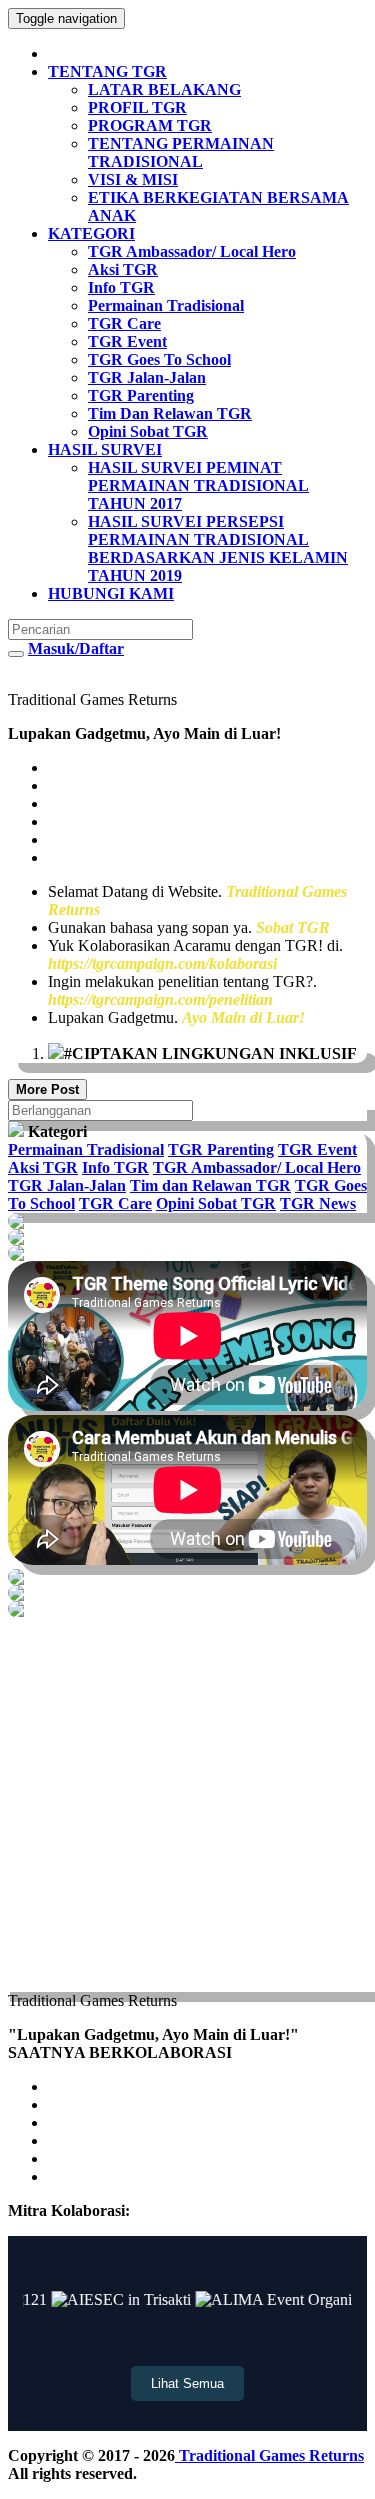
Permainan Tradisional (86, 1149)
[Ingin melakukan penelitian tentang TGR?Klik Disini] (187, 1237)
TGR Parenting (221, 1149)
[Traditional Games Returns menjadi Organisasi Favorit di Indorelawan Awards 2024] (187, 1609)
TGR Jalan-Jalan (67, 1185)
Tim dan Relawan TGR (210, 1185)
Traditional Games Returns (269, 2455)
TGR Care (115, 1203)
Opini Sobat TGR (216, 1203)
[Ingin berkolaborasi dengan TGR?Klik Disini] (187, 1221)
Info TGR (115, 1167)
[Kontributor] (187, 1593)
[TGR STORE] (187, 1577)
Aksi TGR (43, 1167)
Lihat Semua (187, 2383)
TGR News (318, 1203)
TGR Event (317, 1149)
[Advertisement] (187, 1804)
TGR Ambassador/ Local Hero (257, 1167)
